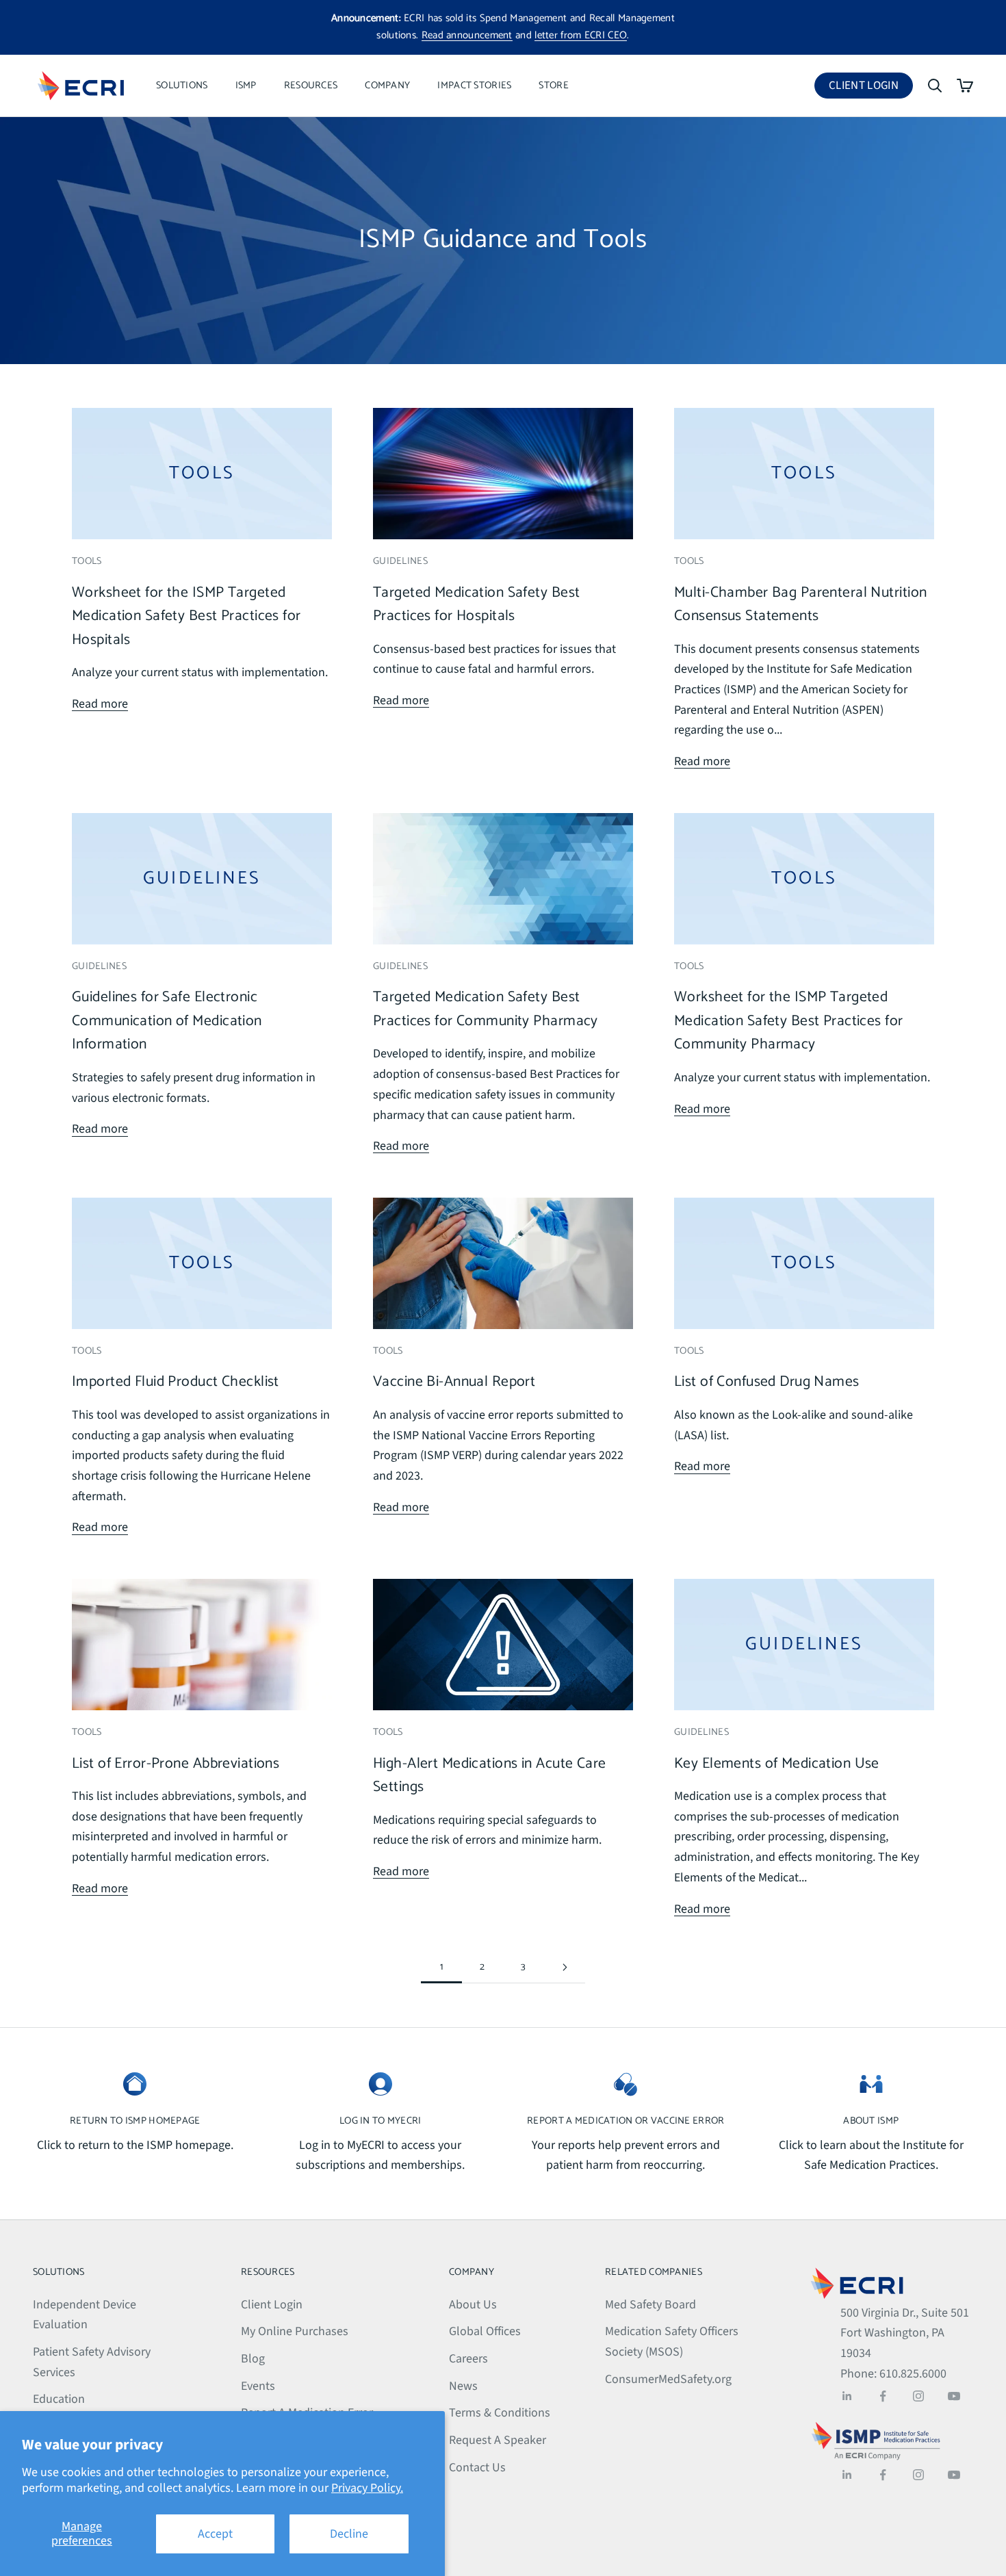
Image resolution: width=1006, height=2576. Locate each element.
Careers (468, 2359)
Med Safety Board (650, 2305)
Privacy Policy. (367, 2488)
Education (59, 2399)
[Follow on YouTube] (954, 2396)
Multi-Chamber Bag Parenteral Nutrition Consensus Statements (800, 605)
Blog (253, 2359)
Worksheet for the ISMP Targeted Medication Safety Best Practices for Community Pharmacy (789, 1021)
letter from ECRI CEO (581, 35)
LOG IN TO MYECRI (381, 2121)
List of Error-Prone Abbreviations (176, 1764)
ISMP (246, 86)
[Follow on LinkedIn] (847, 2396)
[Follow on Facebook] (883, 2396)
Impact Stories (474, 86)
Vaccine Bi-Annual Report (454, 1382)
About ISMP (871, 2121)
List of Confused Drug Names (767, 1382)
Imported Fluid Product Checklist (176, 1382)
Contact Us (477, 2468)
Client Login (871, 88)
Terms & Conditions (500, 2413)
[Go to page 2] (565, 1967)
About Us (473, 2305)
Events (258, 2386)
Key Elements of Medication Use (777, 1764)
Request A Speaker (498, 2440)
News (463, 2386)
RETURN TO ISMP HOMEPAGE (135, 2121)
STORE (553, 86)
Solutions (182, 86)
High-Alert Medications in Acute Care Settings (490, 1776)
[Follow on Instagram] (918, 2396)
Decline (349, 2534)
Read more (100, 704)
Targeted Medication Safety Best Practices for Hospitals (476, 605)
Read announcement (467, 35)
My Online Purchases (295, 2331)
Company (387, 86)
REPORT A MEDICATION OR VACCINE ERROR (625, 2121)
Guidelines (400, 561)
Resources (311, 86)
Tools (87, 561)
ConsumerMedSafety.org (668, 2379)
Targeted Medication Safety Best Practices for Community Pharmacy (486, 1009)
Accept (215, 2534)
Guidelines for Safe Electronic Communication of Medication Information (167, 1021)
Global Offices (485, 2331)
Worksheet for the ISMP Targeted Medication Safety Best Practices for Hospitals (186, 616)
